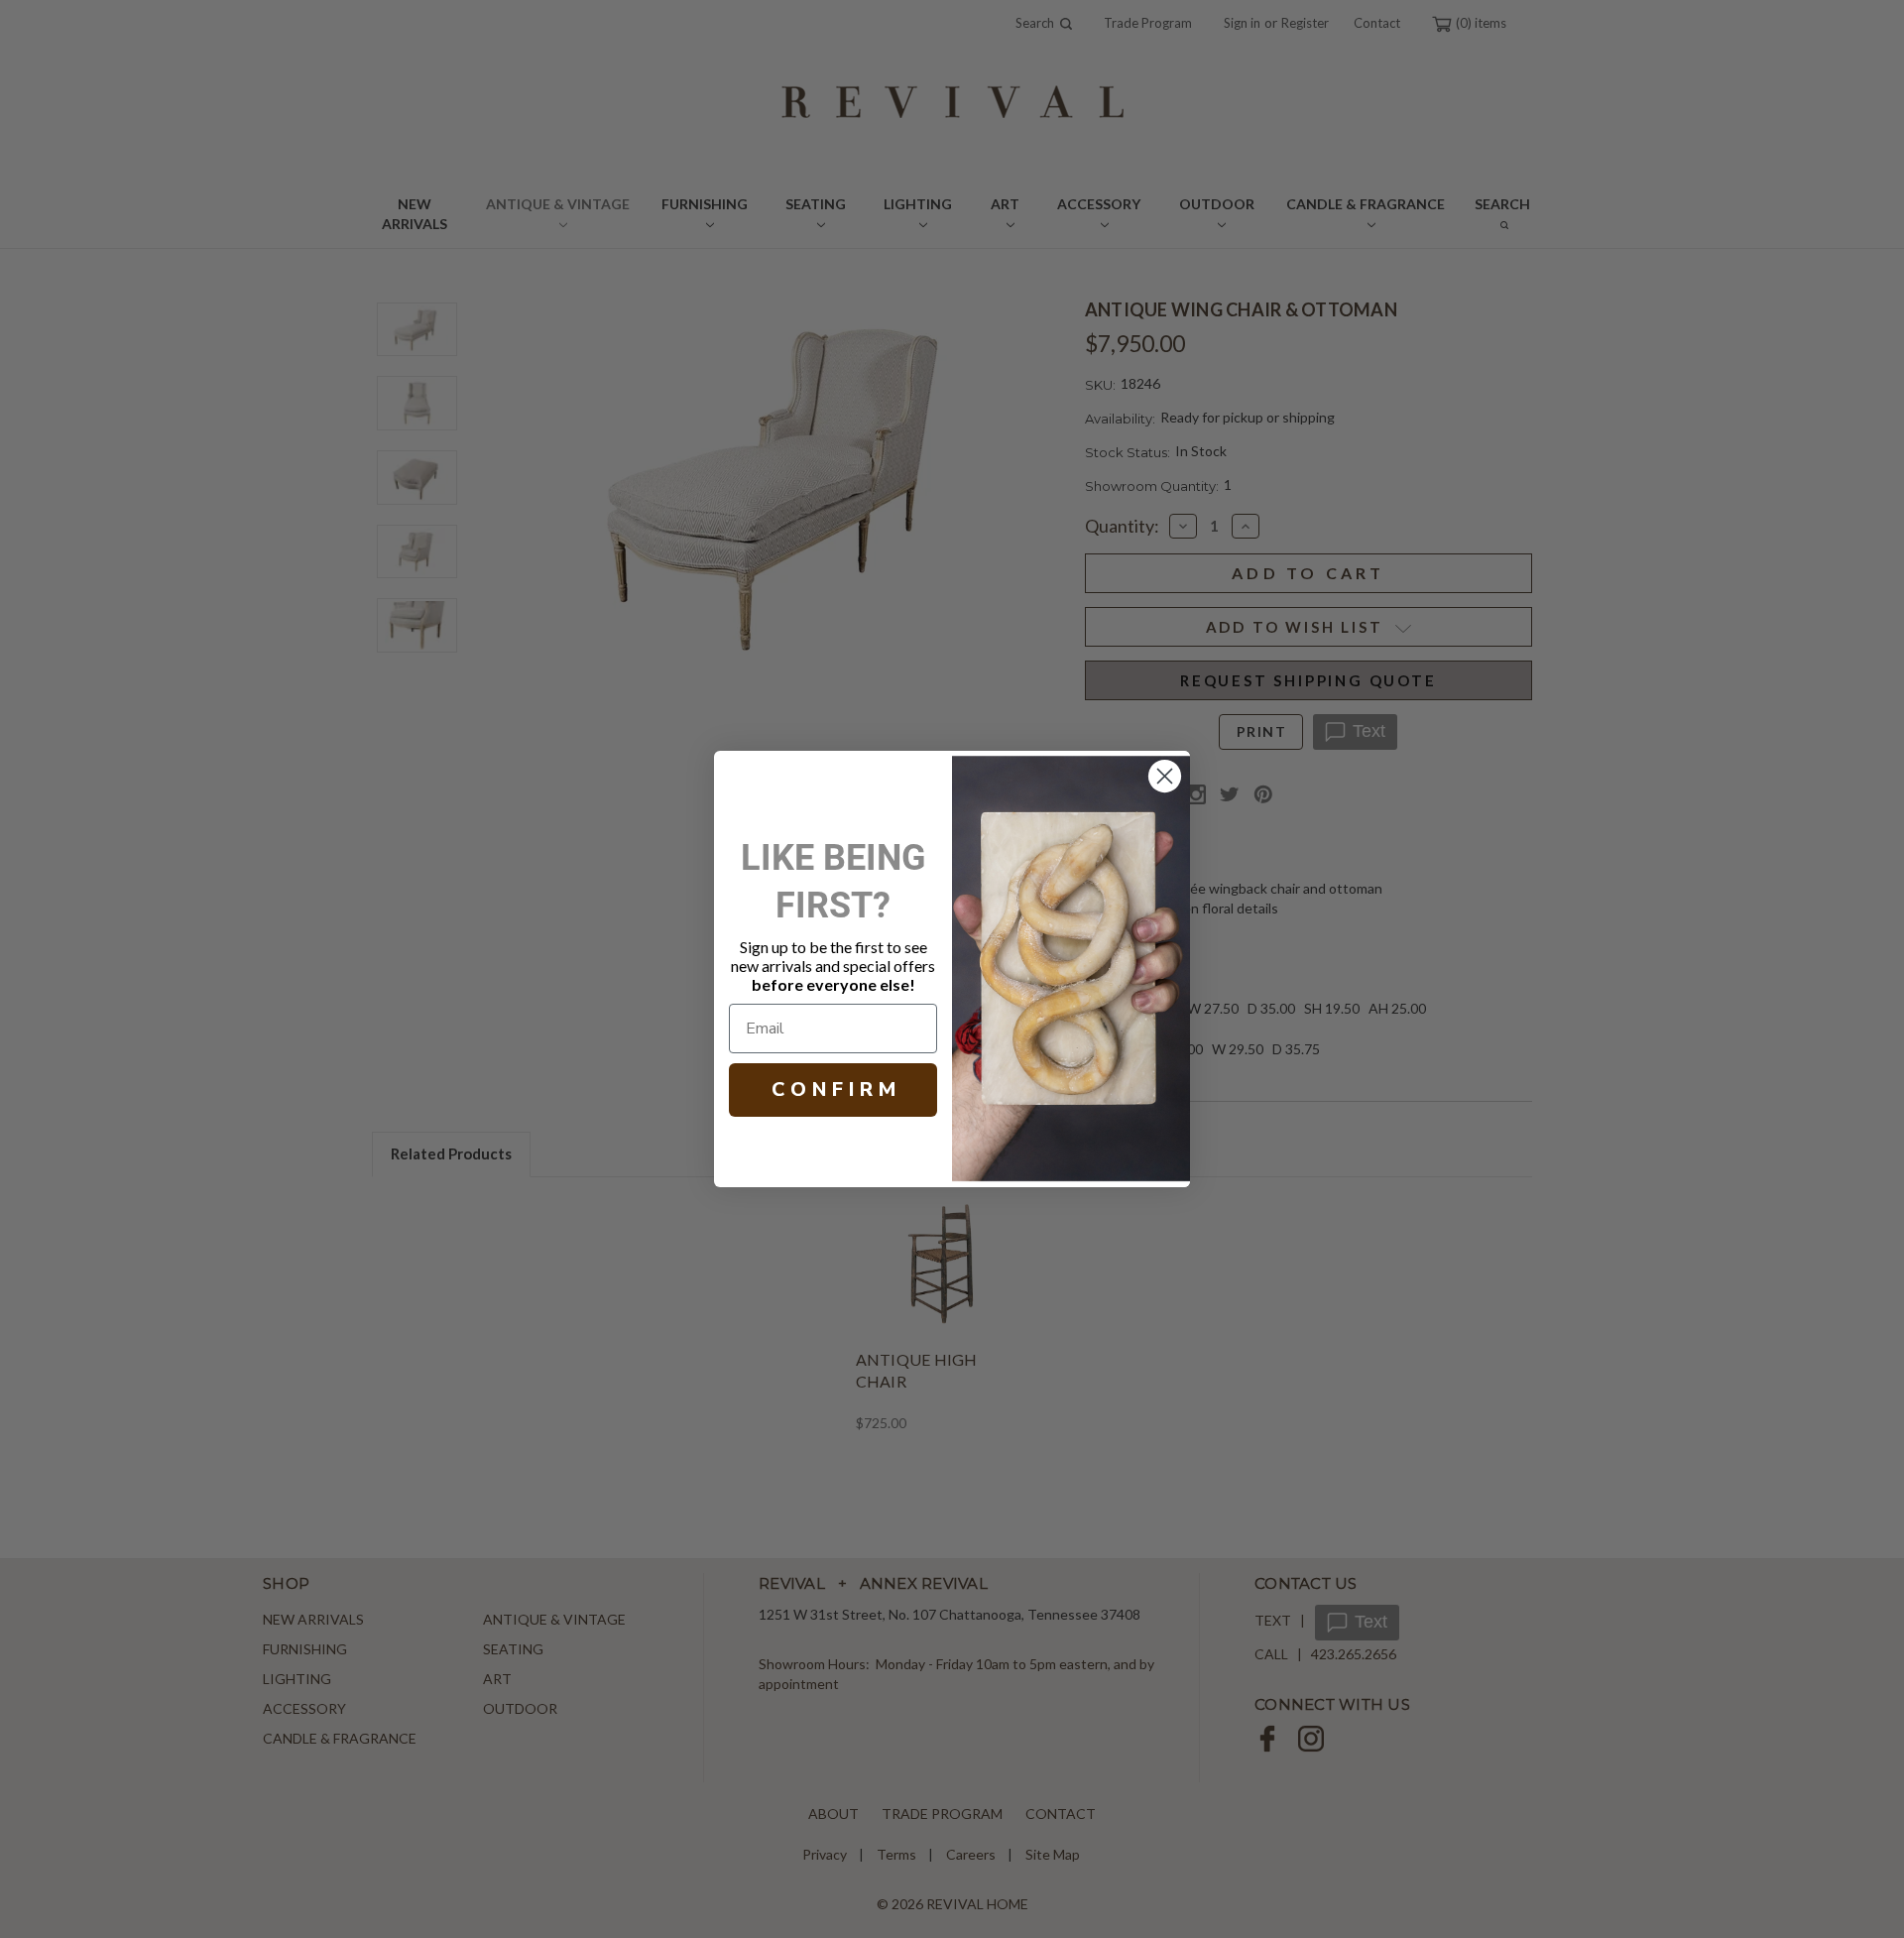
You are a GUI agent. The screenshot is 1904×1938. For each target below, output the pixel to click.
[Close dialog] (1165, 776)
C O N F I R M (833, 1090)
